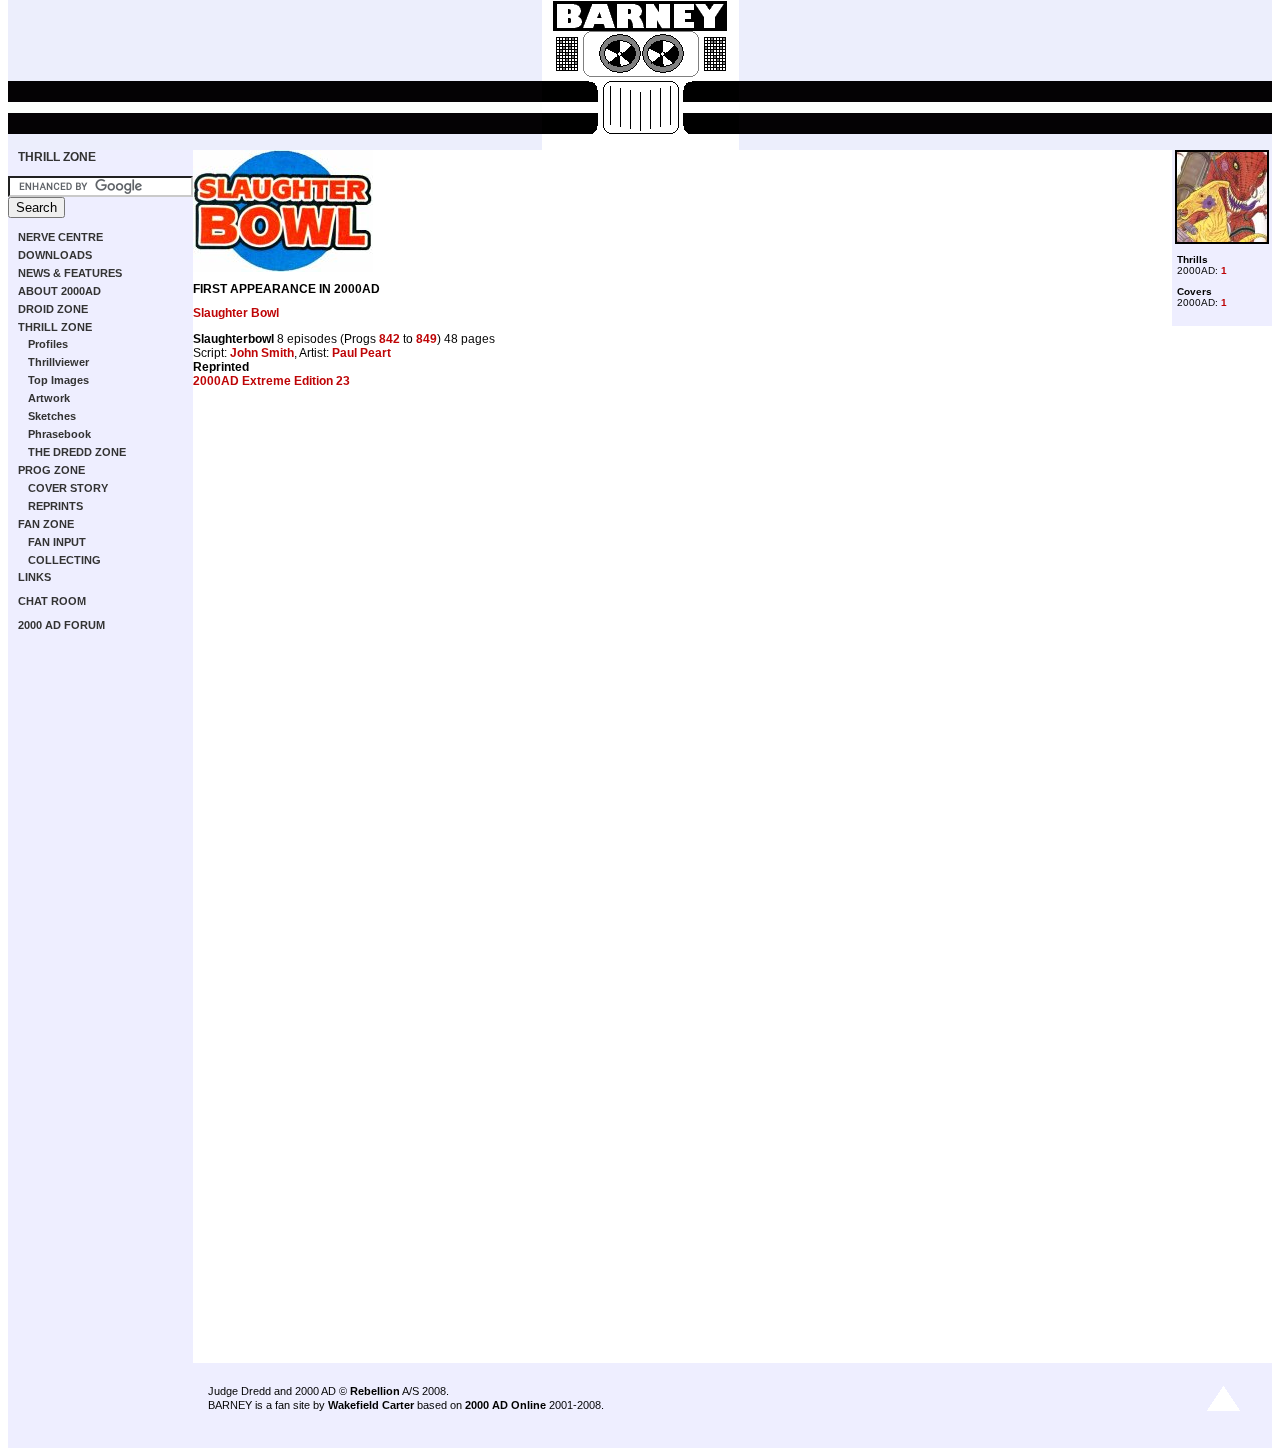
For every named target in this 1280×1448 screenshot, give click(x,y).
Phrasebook (59, 434)
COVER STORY (68, 488)
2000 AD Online (505, 1405)
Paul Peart (361, 353)
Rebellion (375, 1391)
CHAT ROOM (52, 601)
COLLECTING (64, 560)
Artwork (49, 398)
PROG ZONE (51, 470)
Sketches (52, 416)
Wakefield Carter (371, 1405)
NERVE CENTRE (60, 237)
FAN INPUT (57, 542)
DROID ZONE (53, 309)
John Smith (262, 353)
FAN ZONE (46, 524)
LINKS (34, 577)
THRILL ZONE (57, 157)
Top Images (58, 380)
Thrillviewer (58, 362)
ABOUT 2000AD (59, 291)
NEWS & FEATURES (70, 273)
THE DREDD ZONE (77, 452)
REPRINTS (55, 506)
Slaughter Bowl (236, 313)
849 (426, 339)
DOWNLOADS (55, 255)
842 (389, 339)
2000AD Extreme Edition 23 (271, 381)
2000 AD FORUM (61, 625)
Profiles (48, 344)
